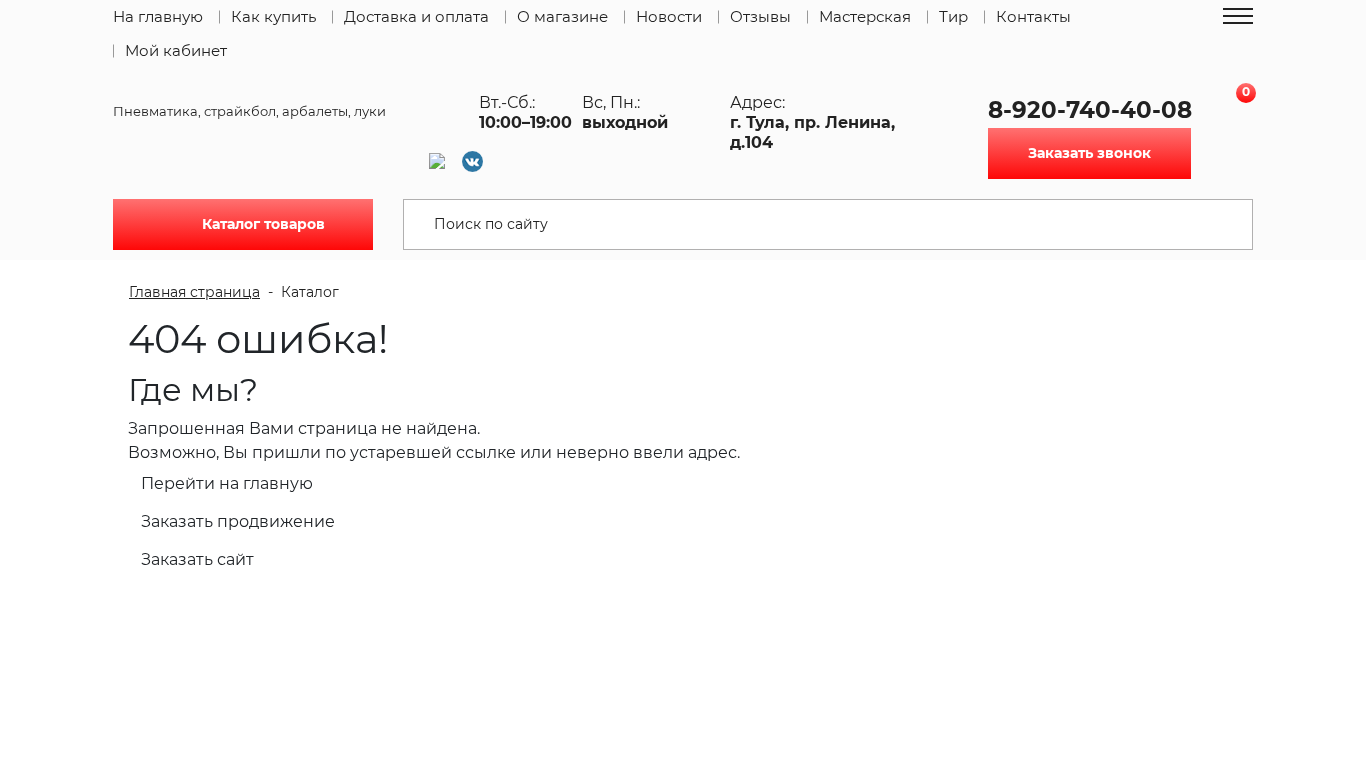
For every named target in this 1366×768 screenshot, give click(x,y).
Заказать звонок (1089, 153)
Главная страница (194, 292)
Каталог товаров (263, 224)
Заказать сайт (197, 559)
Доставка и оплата (416, 16)
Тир (953, 16)
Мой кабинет (176, 50)
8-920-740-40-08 (1090, 110)
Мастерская (865, 16)
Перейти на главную (227, 483)
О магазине (562, 16)
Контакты (1033, 16)
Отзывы (760, 16)
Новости (669, 16)
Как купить (273, 16)
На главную (158, 16)
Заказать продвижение (238, 521)
